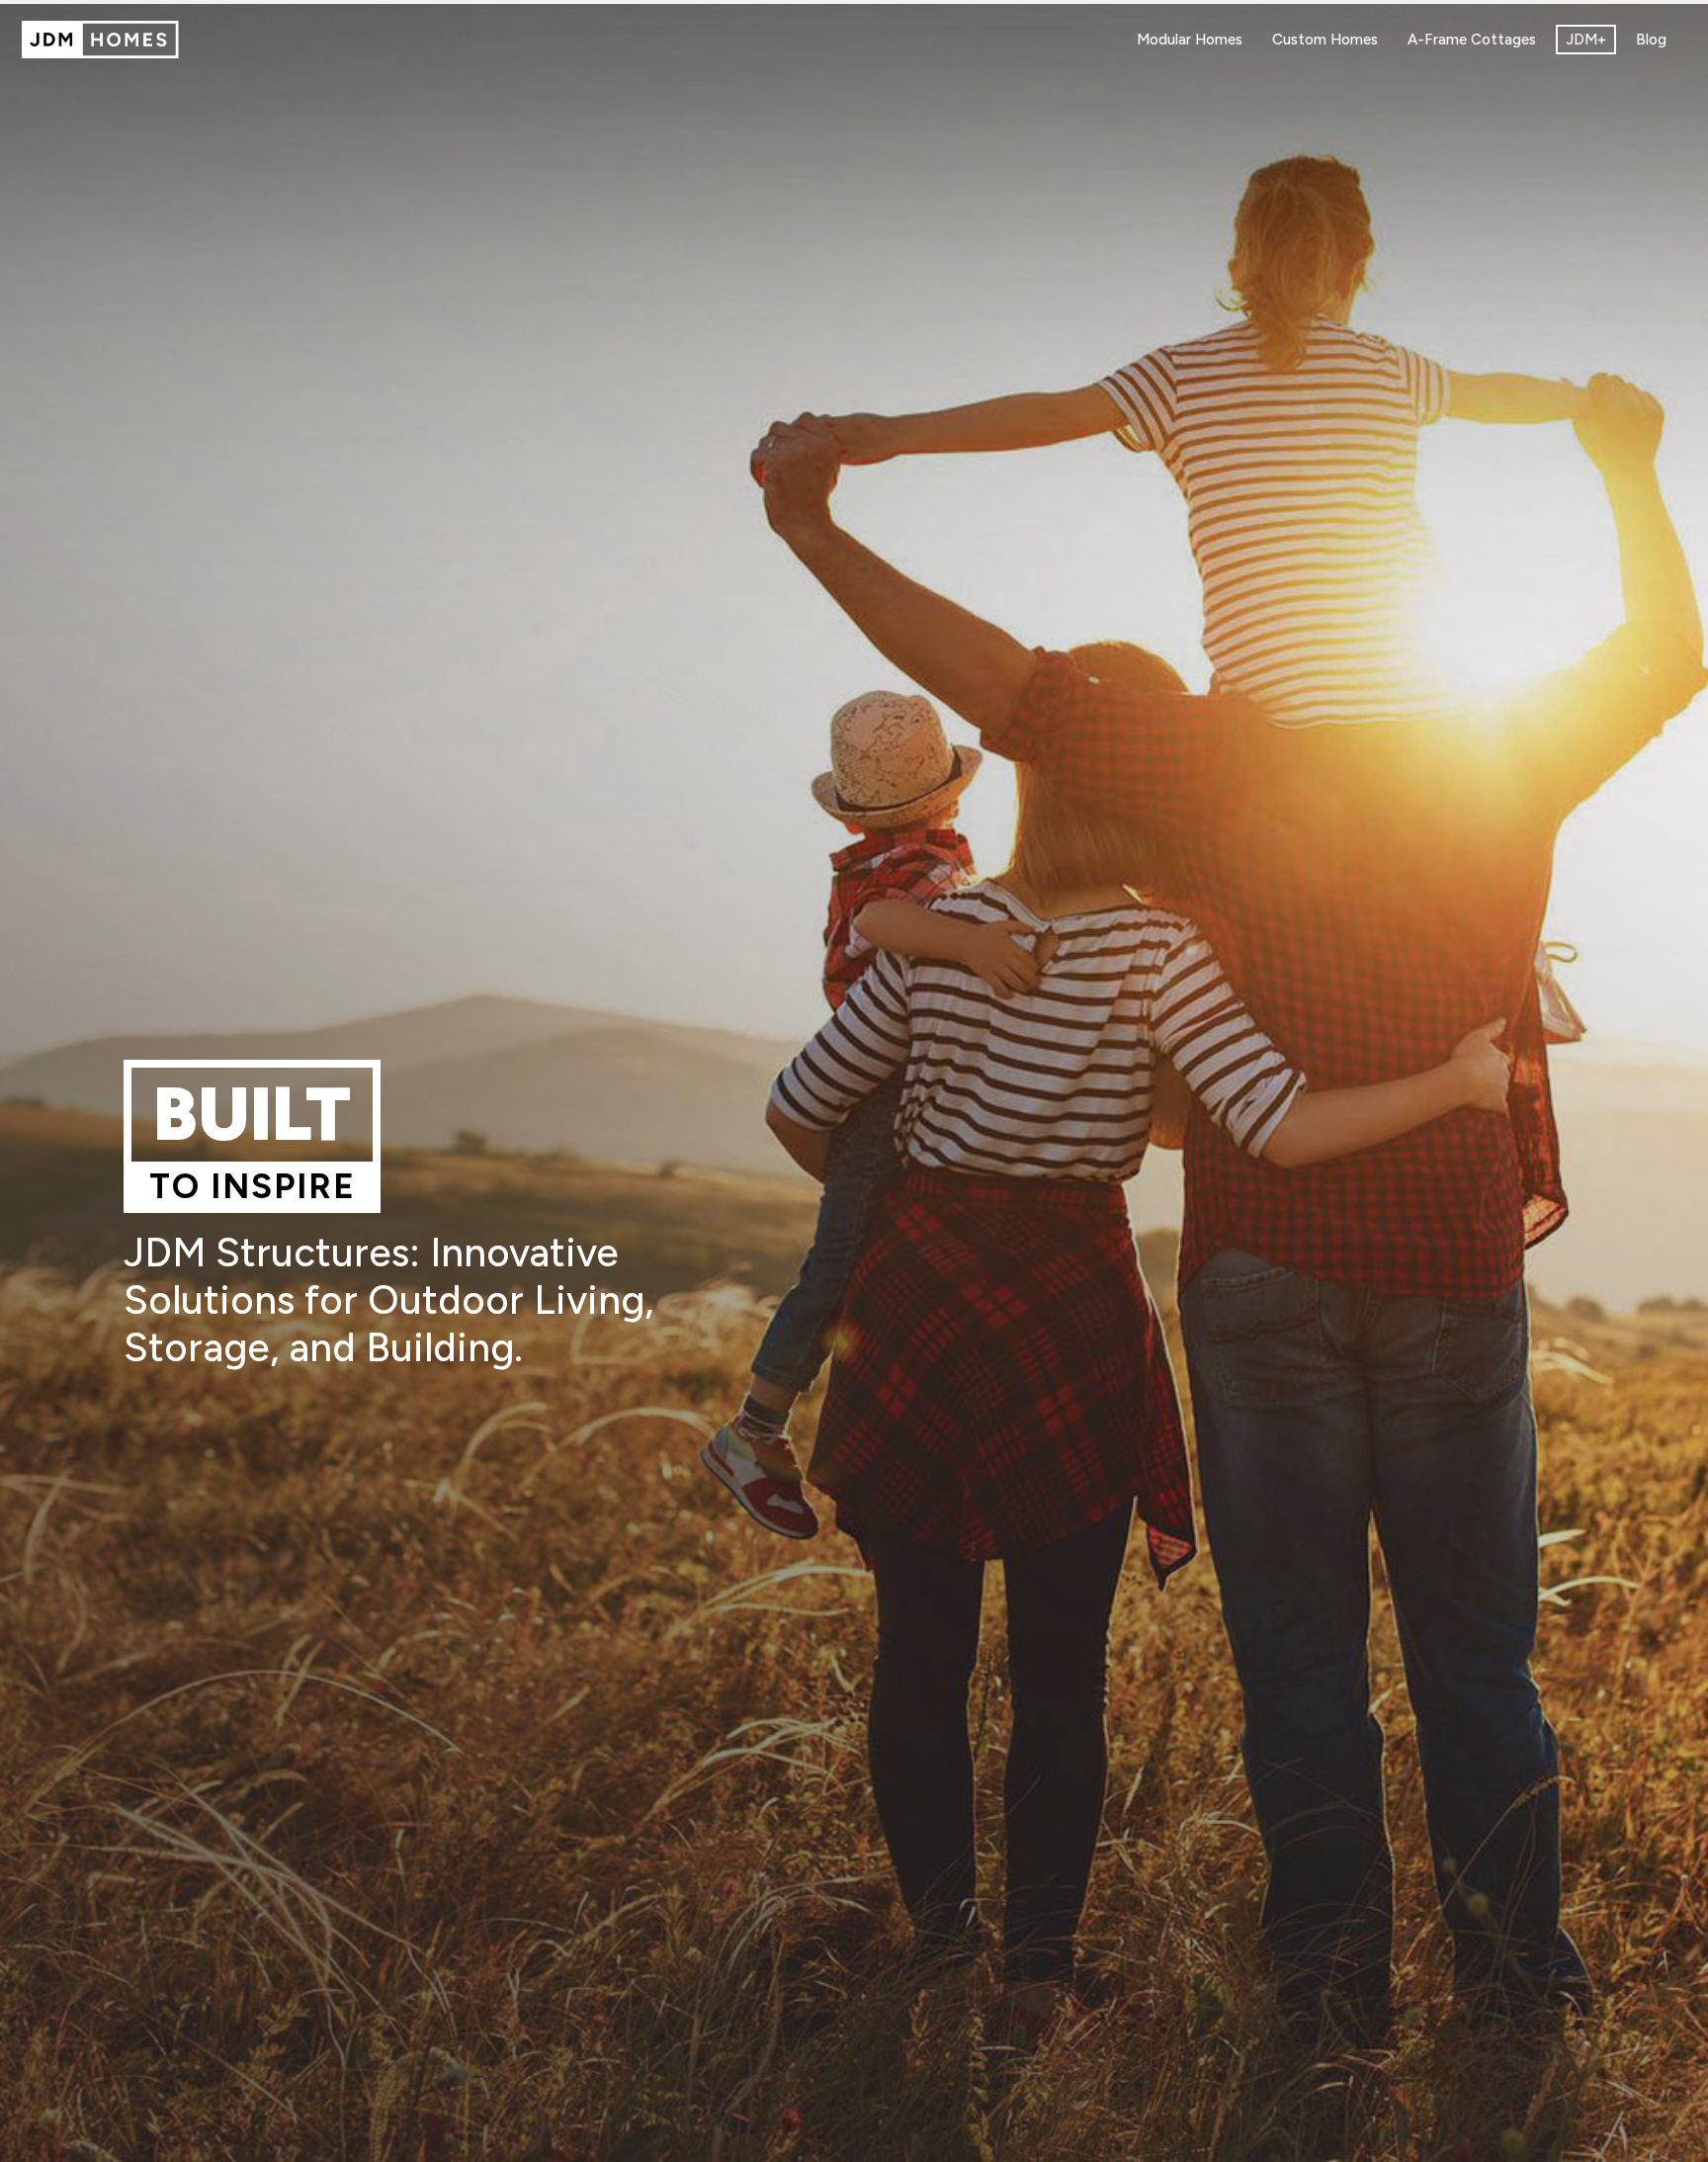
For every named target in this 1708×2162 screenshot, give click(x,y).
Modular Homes (1190, 40)
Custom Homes (1325, 40)
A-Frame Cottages (1472, 40)
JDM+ (1586, 40)
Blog (1651, 40)
